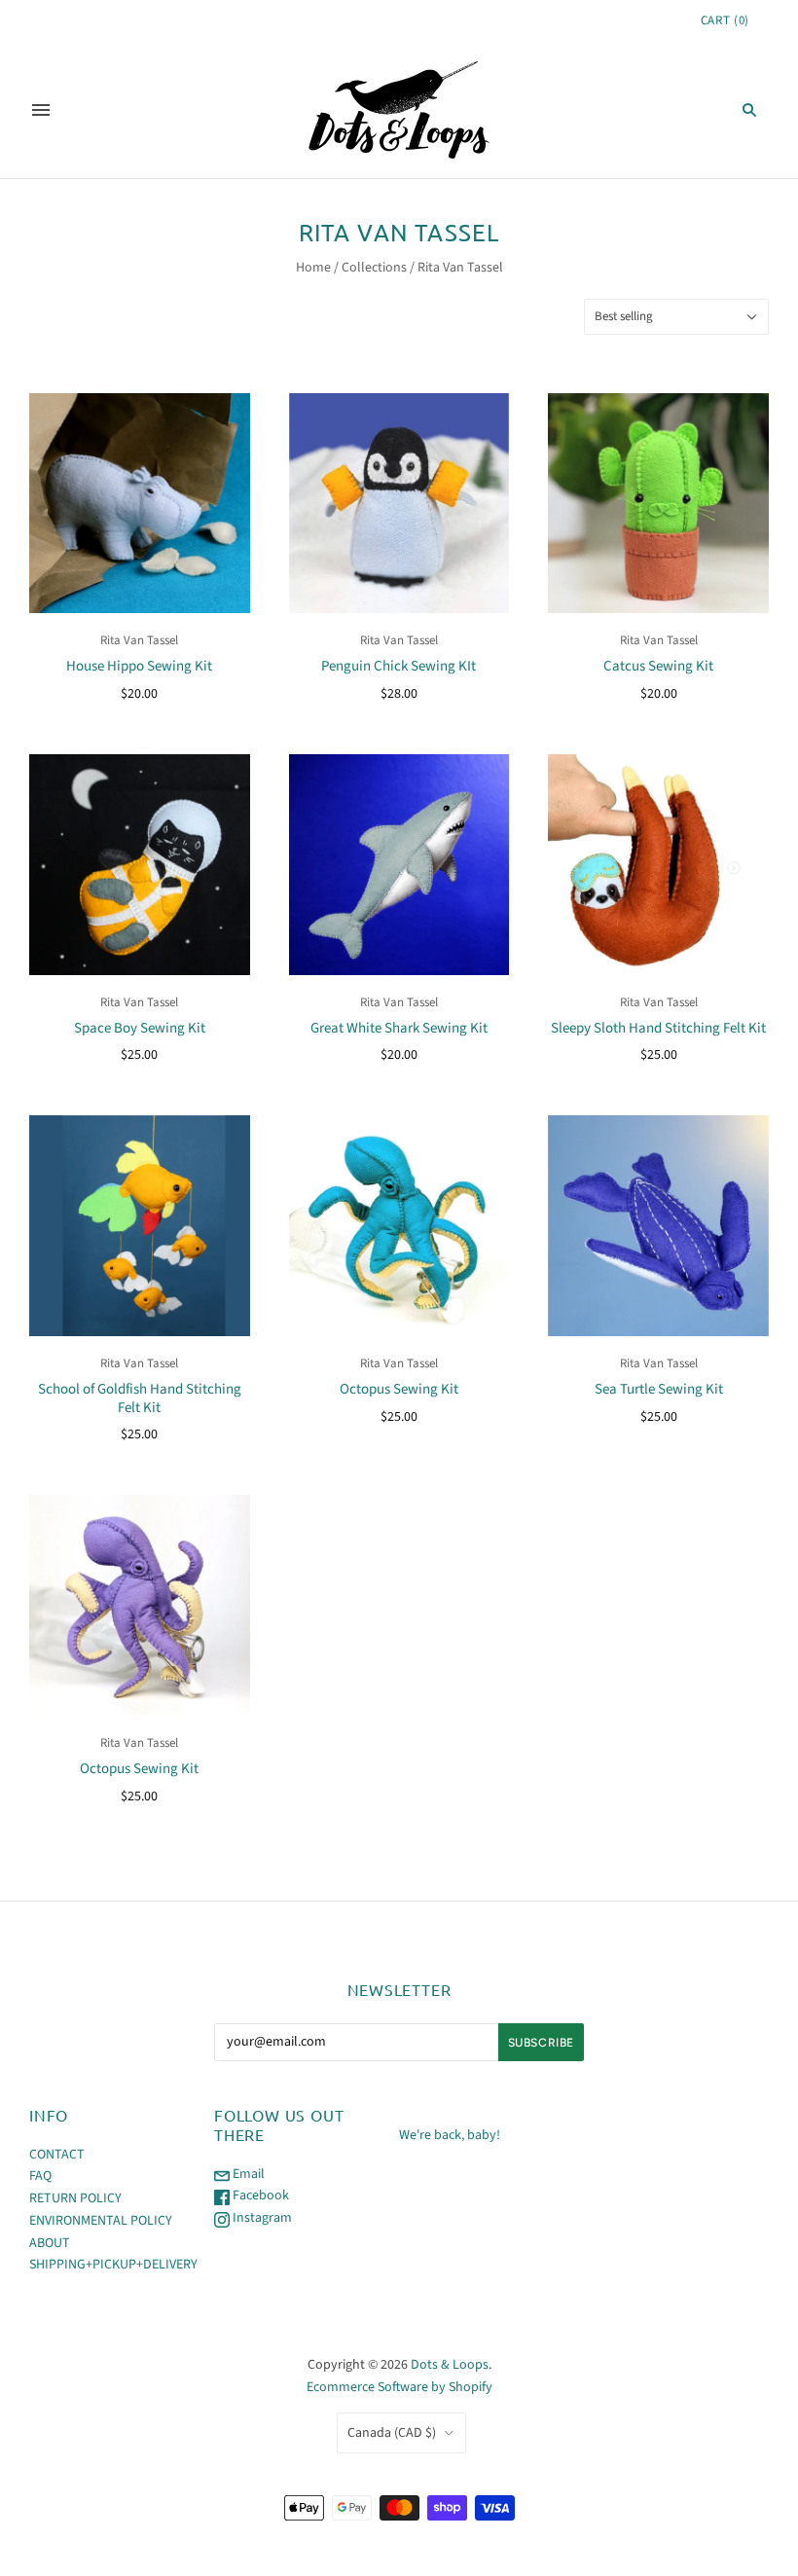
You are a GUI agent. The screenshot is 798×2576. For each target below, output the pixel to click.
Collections (374, 268)
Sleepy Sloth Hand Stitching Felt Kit (658, 1028)
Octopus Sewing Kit (399, 1389)
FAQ (40, 2176)
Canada (392, 2433)
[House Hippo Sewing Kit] (140, 504)
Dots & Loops (450, 2365)
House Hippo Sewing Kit (139, 666)
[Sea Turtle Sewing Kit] (658, 1226)
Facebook (259, 2195)
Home (313, 268)
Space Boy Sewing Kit (140, 1028)
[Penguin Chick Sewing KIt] (399, 504)
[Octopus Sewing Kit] (399, 1226)
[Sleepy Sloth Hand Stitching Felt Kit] (658, 865)
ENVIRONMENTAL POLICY (101, 2221)
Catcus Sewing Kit (658, 666)
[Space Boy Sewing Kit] (140, 865)
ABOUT (50, 2243)
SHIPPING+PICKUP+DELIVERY (113, 2265)
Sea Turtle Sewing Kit (659, 1389)
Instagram (261, 2218)
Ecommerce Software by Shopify (399, 2387)
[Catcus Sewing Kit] (658, 504)
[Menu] (41, 110)
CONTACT (57, 2155)
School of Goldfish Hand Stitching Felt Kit (140, 1398)
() (725, 20)
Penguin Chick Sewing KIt (399, 666)
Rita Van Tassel (139, 640)
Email (247, 2174)
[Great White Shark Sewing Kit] (399, 865)
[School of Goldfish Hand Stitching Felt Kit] (140, 1226)
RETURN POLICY (75, 2198)
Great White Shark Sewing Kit (399, 1028)
